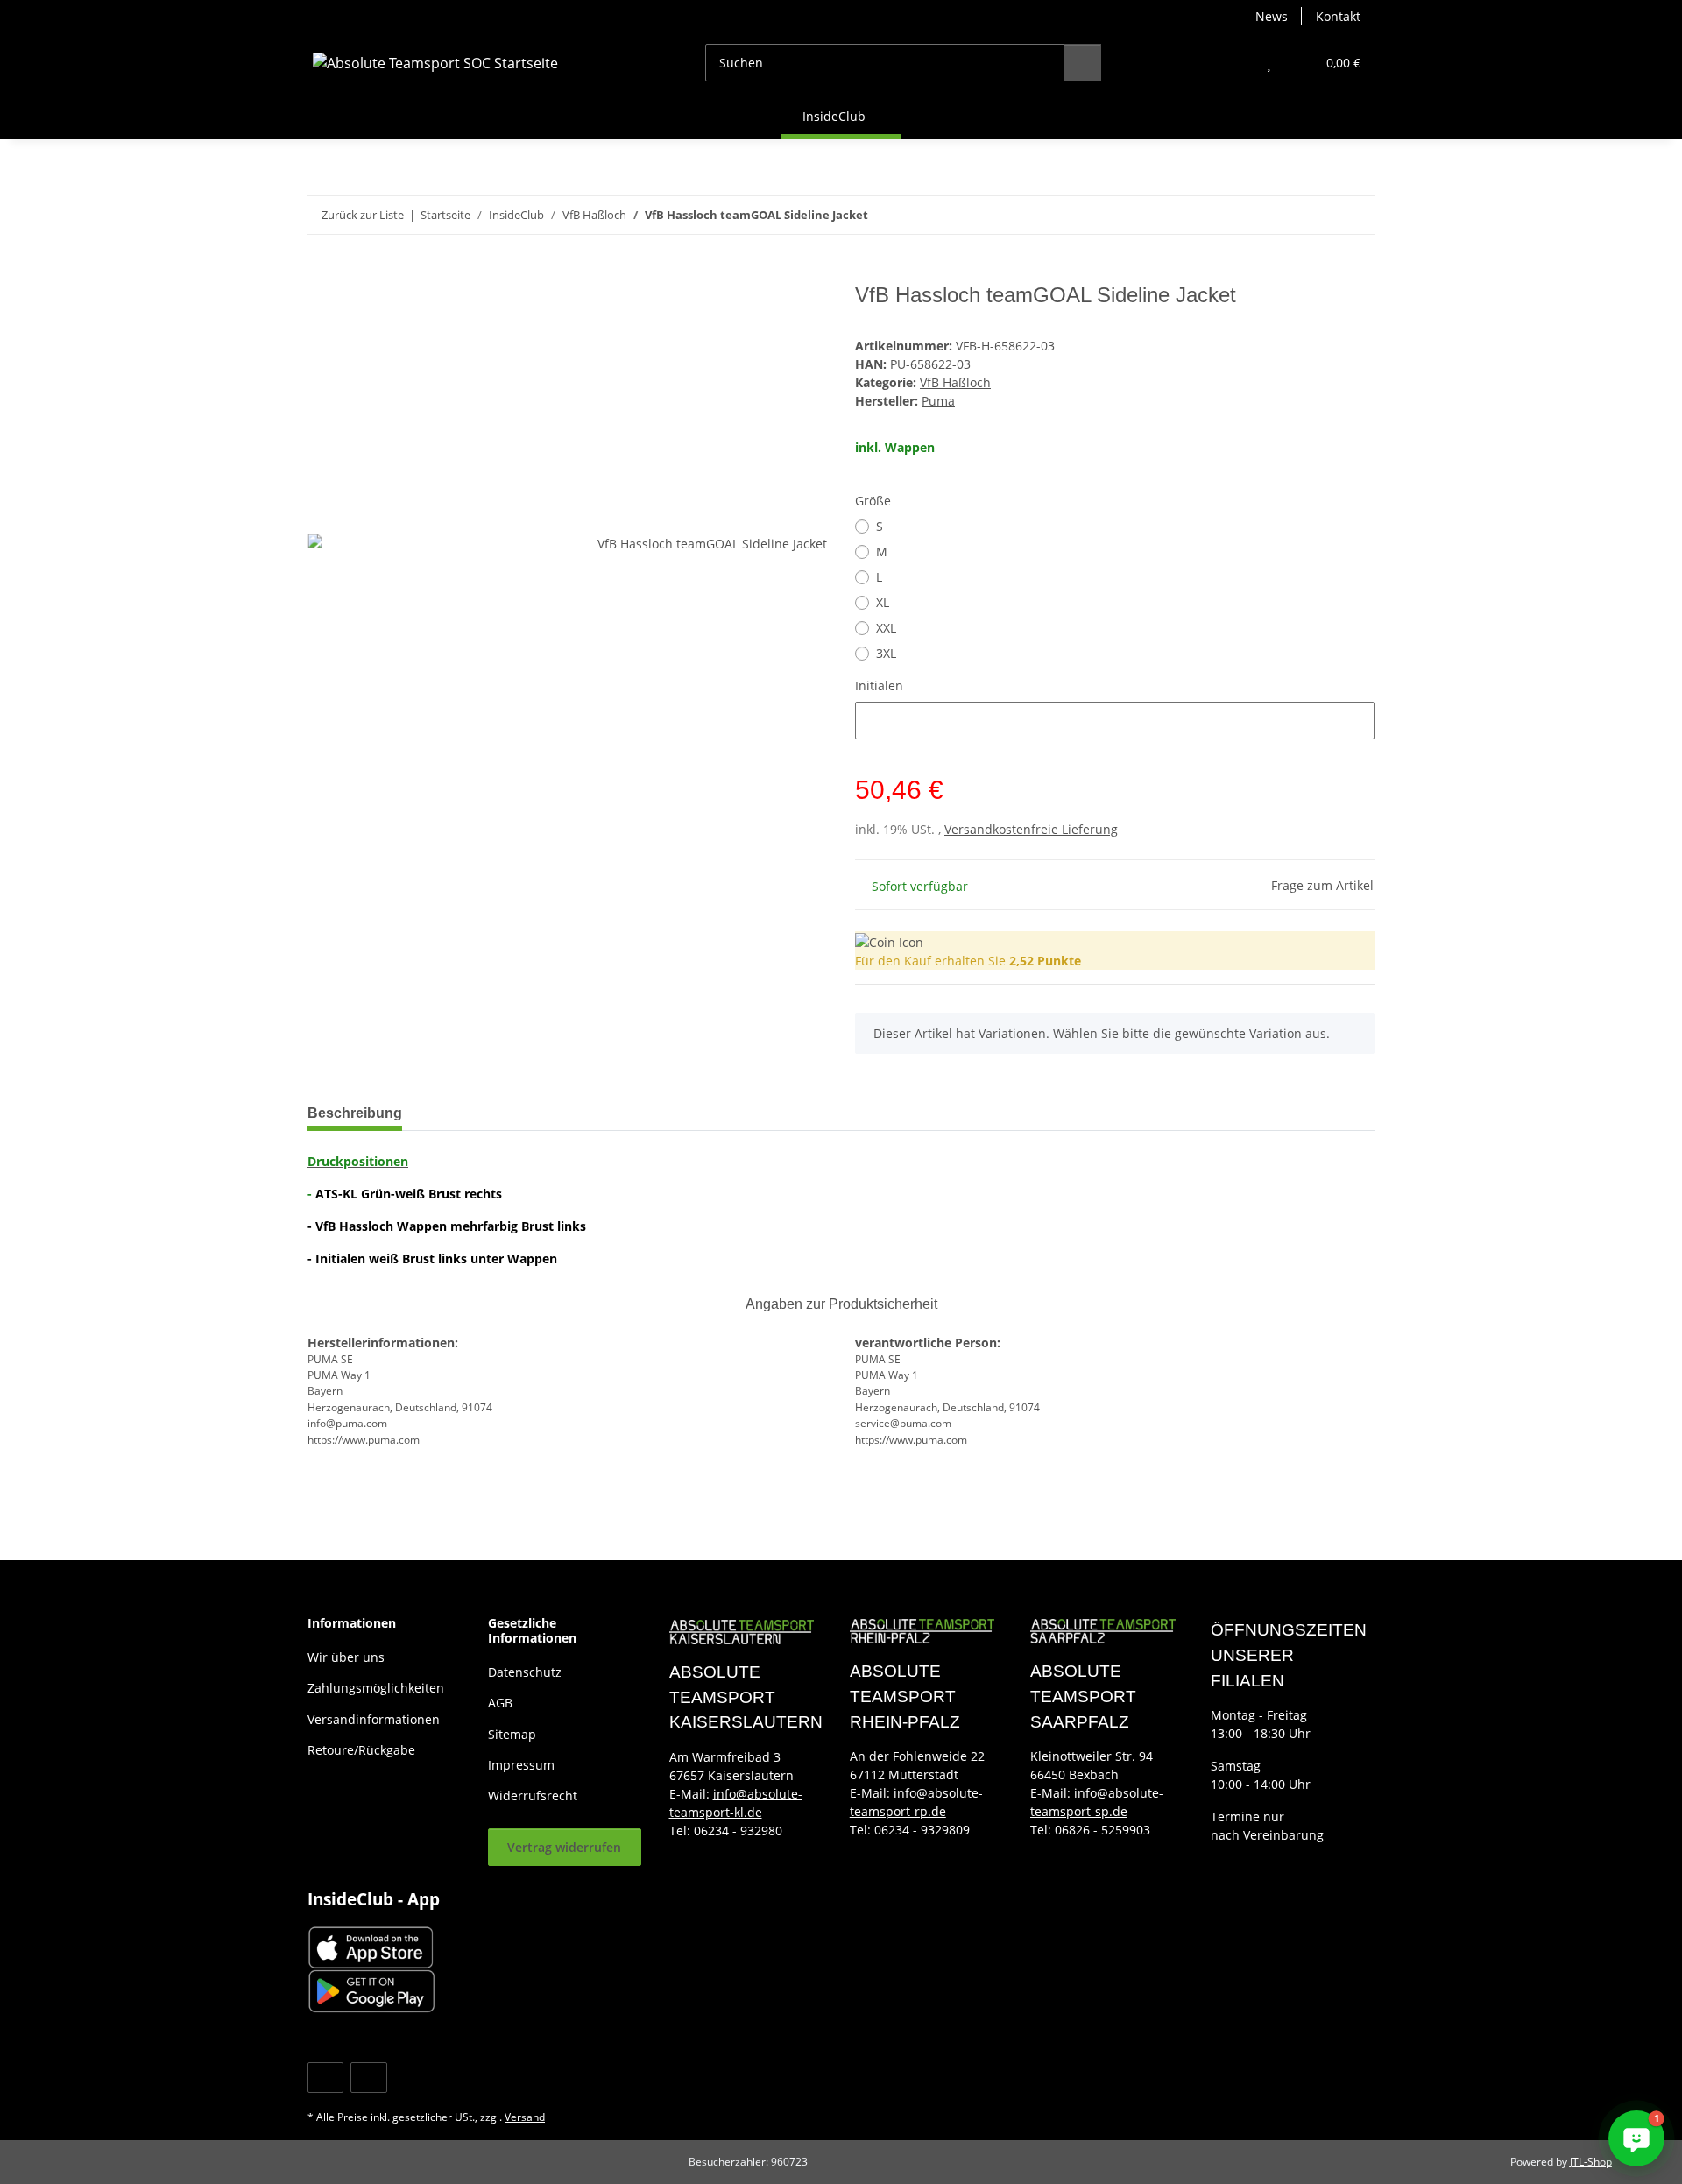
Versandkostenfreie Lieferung (1031, 829)
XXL (886, 628)
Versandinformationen (374, 1719)
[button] (1234, 63)
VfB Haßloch (955, 382)
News (1272, 16)
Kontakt (1338, 16)
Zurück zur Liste (363, 215)
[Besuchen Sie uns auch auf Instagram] (368, 2078)
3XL (886, 653)
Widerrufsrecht (533, 1795)
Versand (525, 2117)
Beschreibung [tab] (355, 1113)
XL (883, 602)
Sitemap (512, 1734)
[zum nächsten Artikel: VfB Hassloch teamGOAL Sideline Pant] (1356, 215)
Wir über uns (346, 1657)
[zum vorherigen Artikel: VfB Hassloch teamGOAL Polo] (1318, 215)
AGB (500, 1703)
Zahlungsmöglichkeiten (376, 1688)
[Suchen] (1082, 63)
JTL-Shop (1591, 2162)
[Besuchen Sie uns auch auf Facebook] (325, 2078)
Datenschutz (525, 1672)
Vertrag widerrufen (564, 1847)
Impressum (521, 1765)
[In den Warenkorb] (322, 273)
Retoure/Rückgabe (361, 1750)
